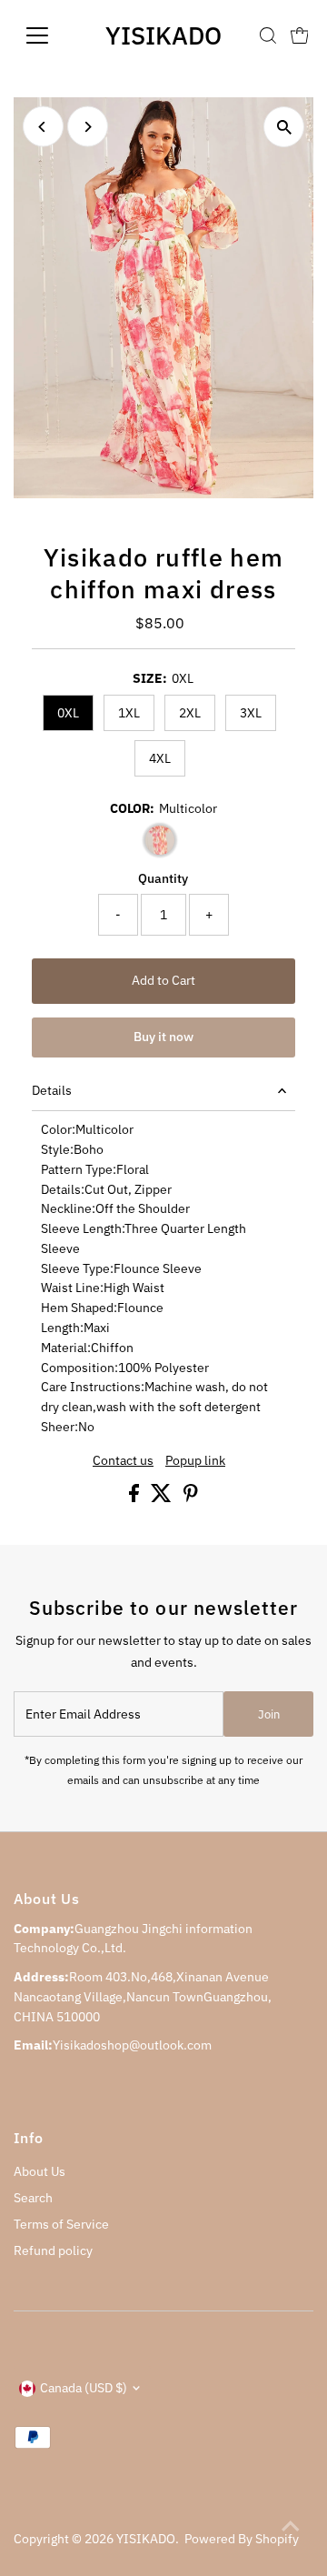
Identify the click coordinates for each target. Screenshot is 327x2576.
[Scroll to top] (291, 2526)
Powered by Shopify (242, 2539)
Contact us (123, 1461)
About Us (40, 2171)
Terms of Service (61, 2224)
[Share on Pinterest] (191, 1498)
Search (33, 2198)
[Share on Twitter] (163, 1498)
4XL (160, 758)
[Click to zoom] (284, 127)
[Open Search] (268, 35)
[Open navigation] (49, 35)
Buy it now (163, 1037)
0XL (68, 713)
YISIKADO (163, 35)
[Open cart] (300, 35)
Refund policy (53, 2250)
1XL (129, 713)
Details (52, 1090)
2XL (190, 713)
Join (269, 1714)
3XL (251, 713)
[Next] (88, 127)
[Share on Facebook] (135, 1498)
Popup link (195, 1461)
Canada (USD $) (84, 2388)
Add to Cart (163, 980)
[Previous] (43, 127)
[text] (164, 1130)
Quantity (163, 878)
